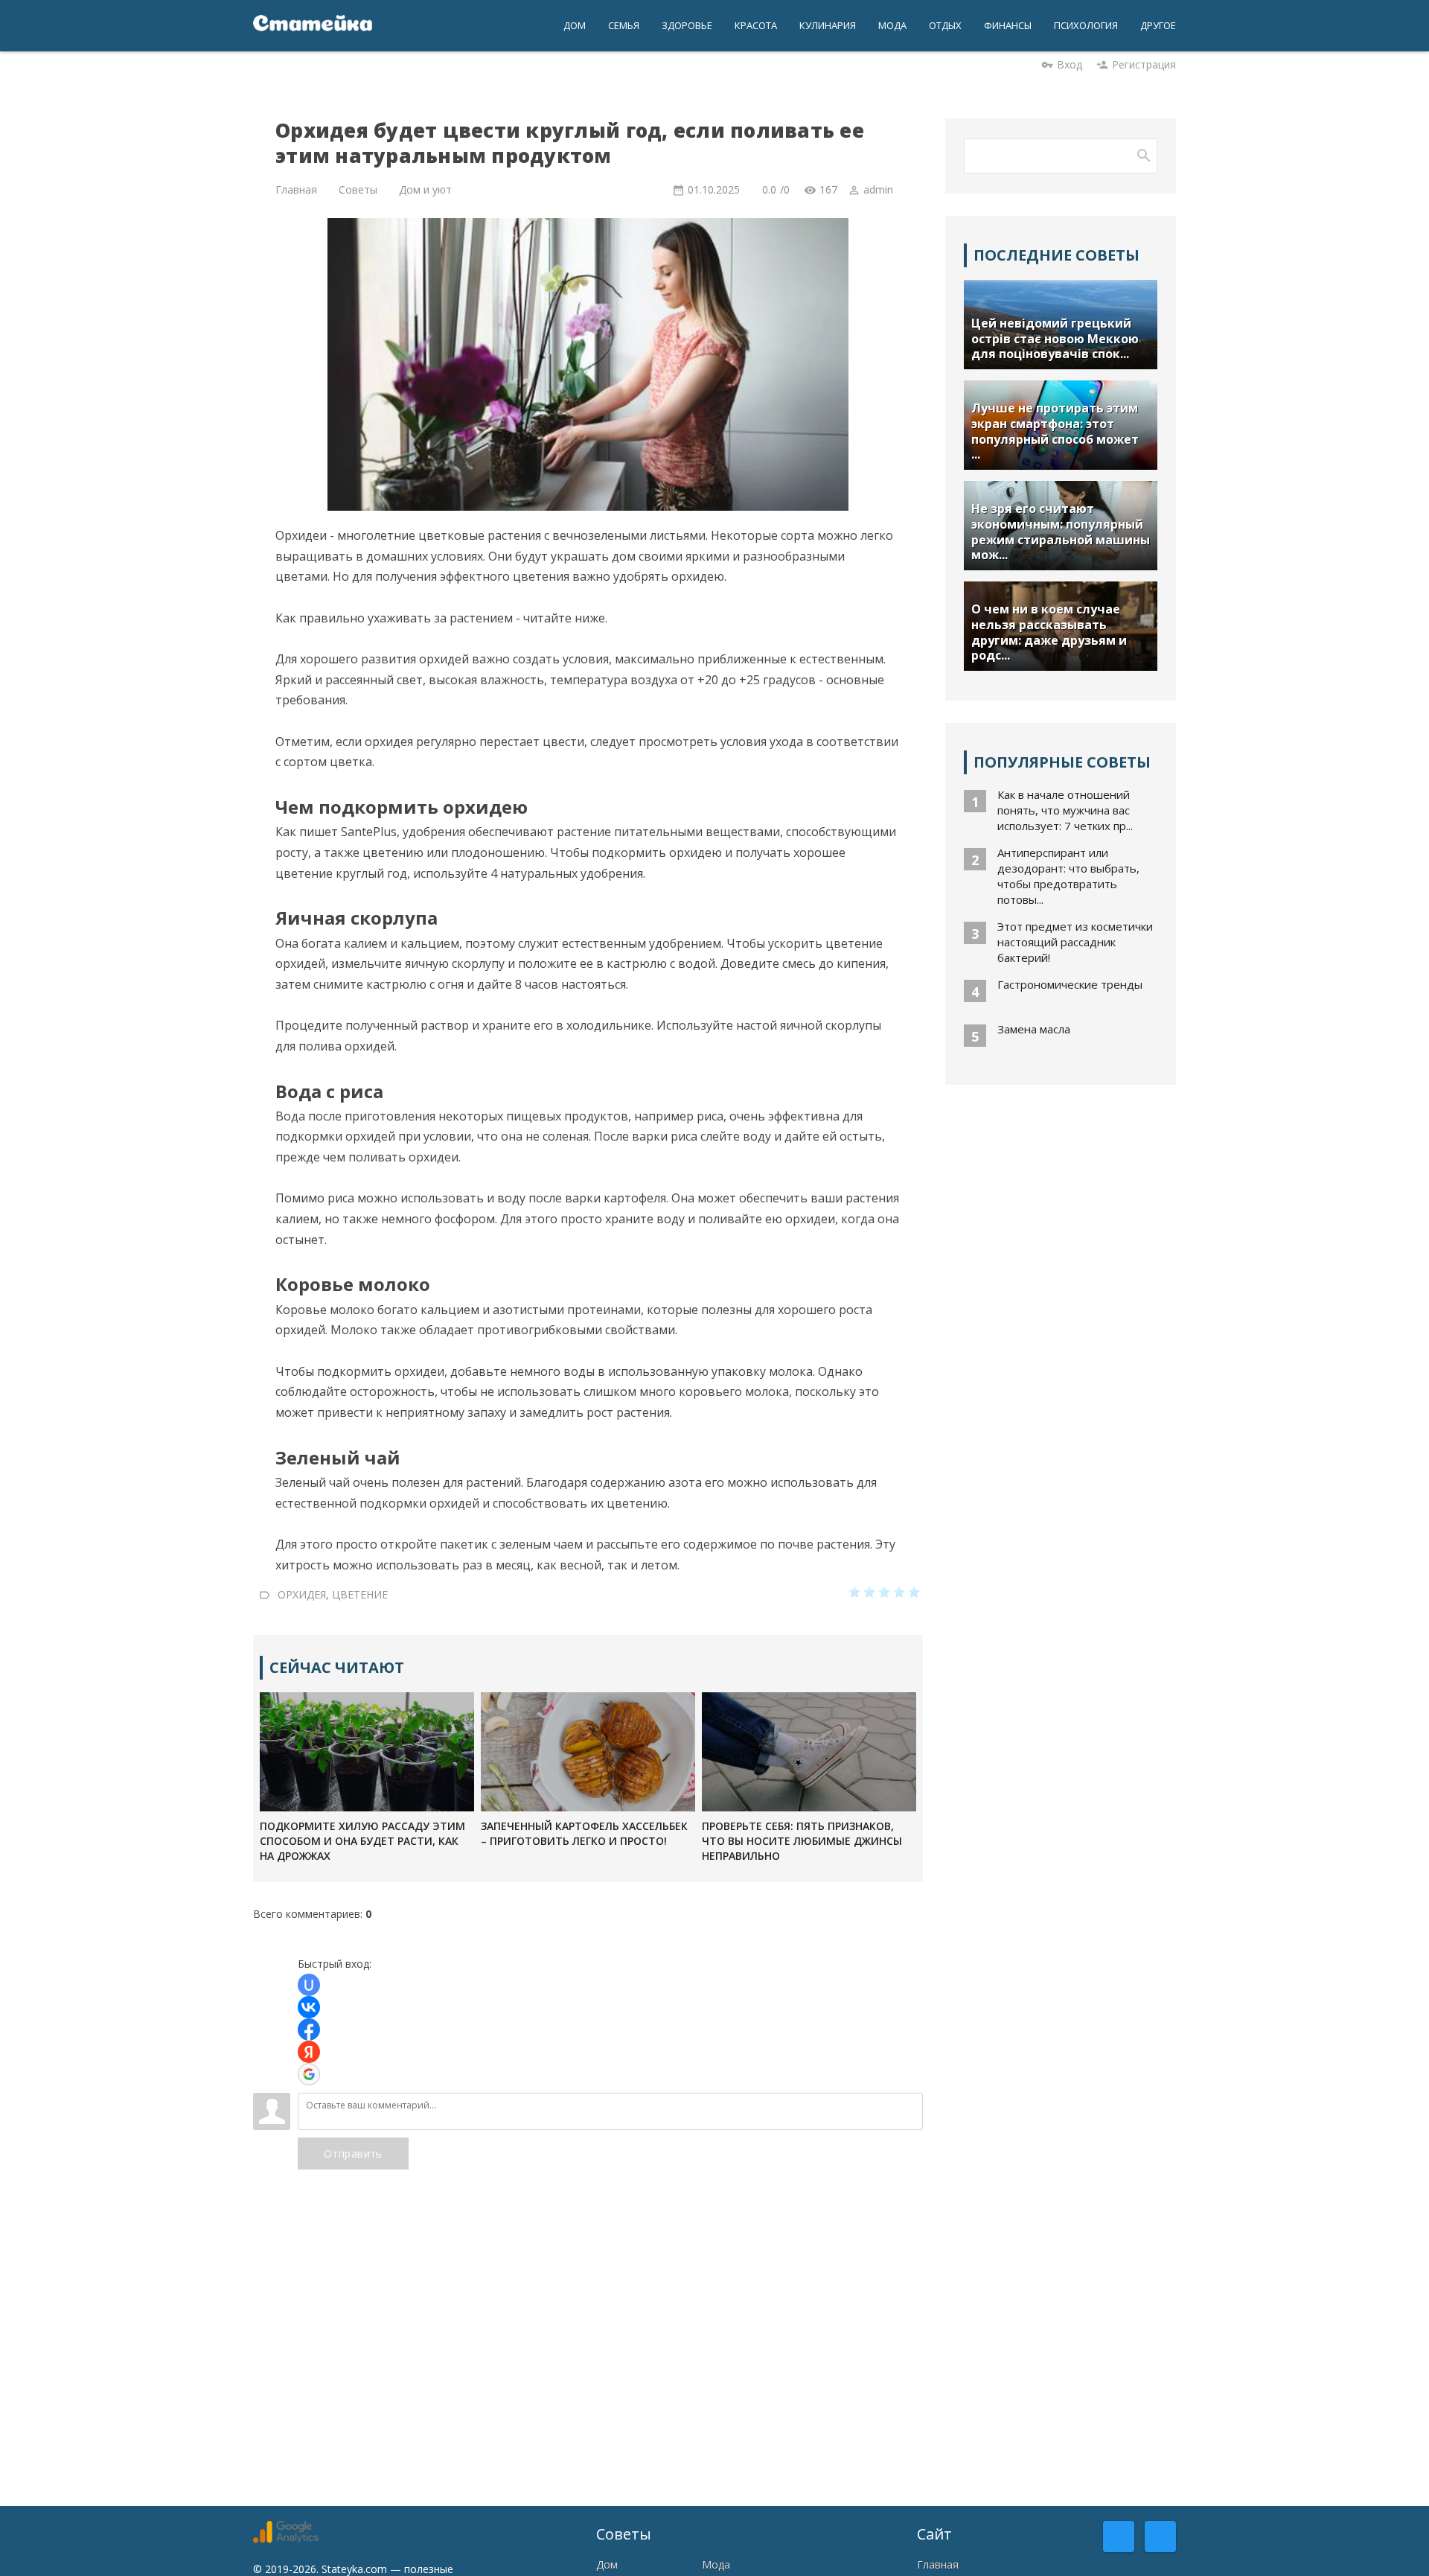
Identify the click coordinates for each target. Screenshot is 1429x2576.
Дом (607, 2564)
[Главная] (313, 26)
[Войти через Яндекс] (309, 2052)
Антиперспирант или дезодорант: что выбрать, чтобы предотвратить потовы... (1068, 876)
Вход (1070, 64)
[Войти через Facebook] (309, 2030)
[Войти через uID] (309, 1985)
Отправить (353, 2153)
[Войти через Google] (309, 2074)
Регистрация (1144, 64)
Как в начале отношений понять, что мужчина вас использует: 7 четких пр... (1065, 810)
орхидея (302, 1594)
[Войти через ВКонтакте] (309, 2007)
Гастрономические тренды (1070, 984)
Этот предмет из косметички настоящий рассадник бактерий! (1075, 942)
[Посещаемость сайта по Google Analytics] (286, 2539)
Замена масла (1034, 1029)
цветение (360, 1594)
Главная (938, 2564)
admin (878, 189)
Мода (716, 2564)
